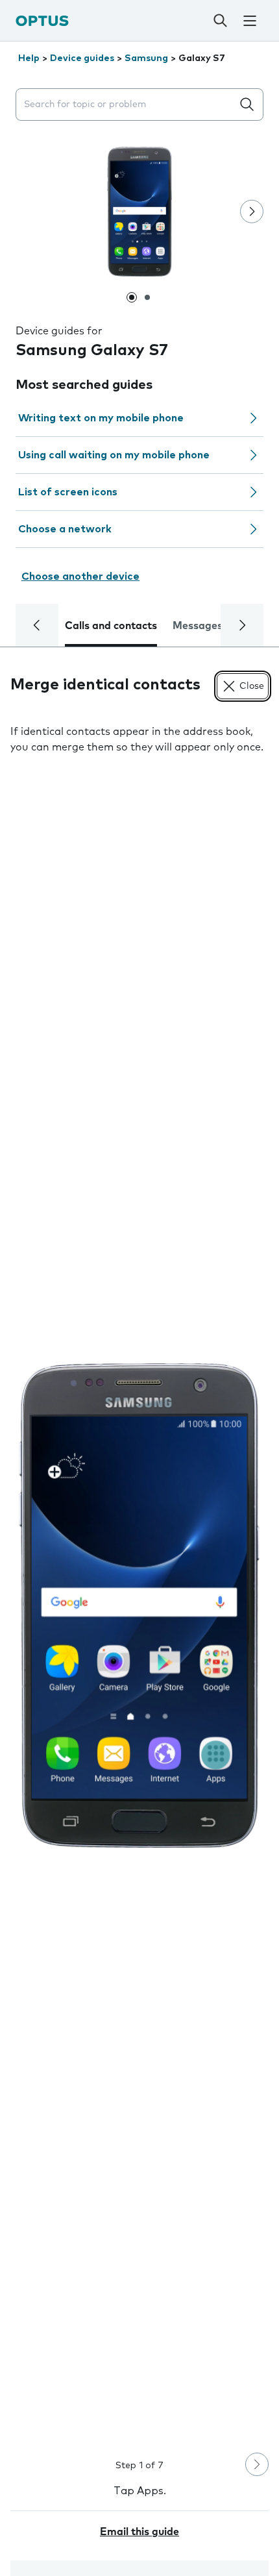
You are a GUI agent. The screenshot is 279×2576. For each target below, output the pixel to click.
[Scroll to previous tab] (37, 625)
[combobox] (127, 105)
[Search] (220, 21)
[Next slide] (252, 212)
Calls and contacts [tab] (111, 626)
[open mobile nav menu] (249, 21)
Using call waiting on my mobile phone (114, 455)
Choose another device (80, 576)
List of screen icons (68, 492)
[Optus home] (42, 20)
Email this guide (139, 2532)
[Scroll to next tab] (242, 625)
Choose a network (65, 529)
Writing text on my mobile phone (101, 418)
